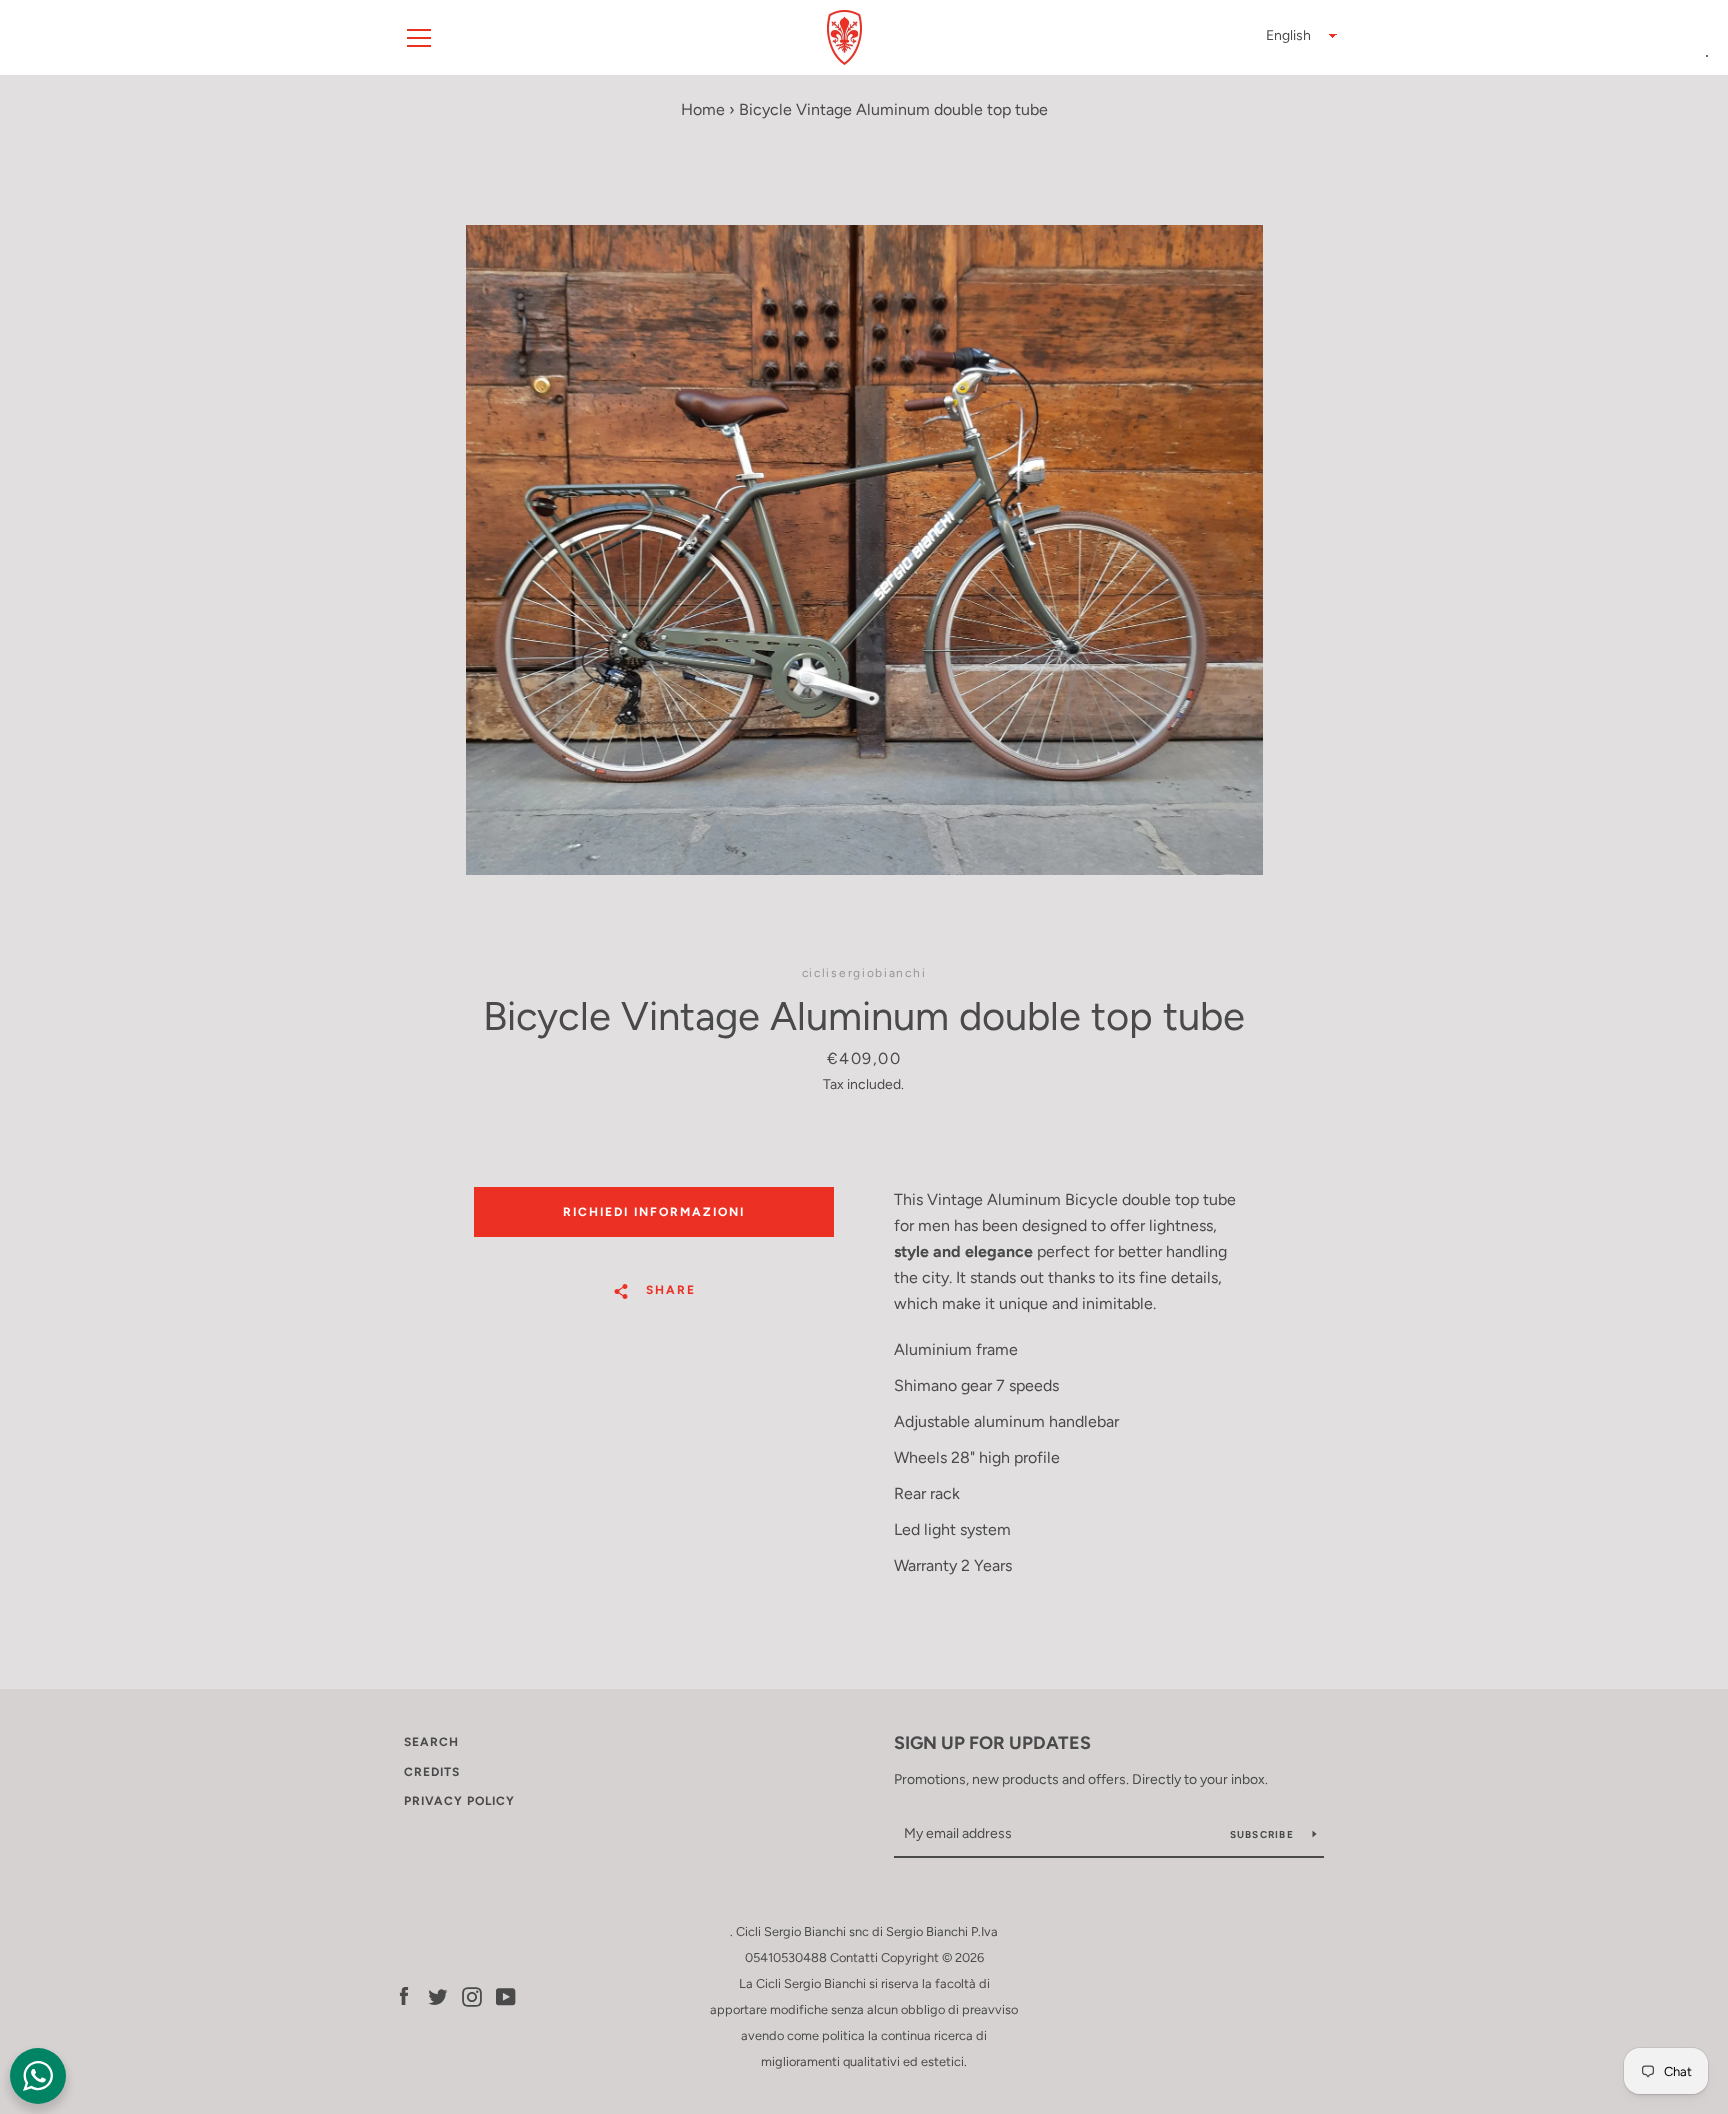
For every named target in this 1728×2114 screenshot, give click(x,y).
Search (431, 1742)
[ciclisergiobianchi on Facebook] (404, 1995)
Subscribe (1264, 1834)
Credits (432, 1772)
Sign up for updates (992, 1743)
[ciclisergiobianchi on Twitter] (438, 1995)
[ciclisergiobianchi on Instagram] (472, 1995)
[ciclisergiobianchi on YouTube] (506, 1995)
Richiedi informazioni (654, 1212)
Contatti (854, 1957)
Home (703, 109)
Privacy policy (459, 1801)
